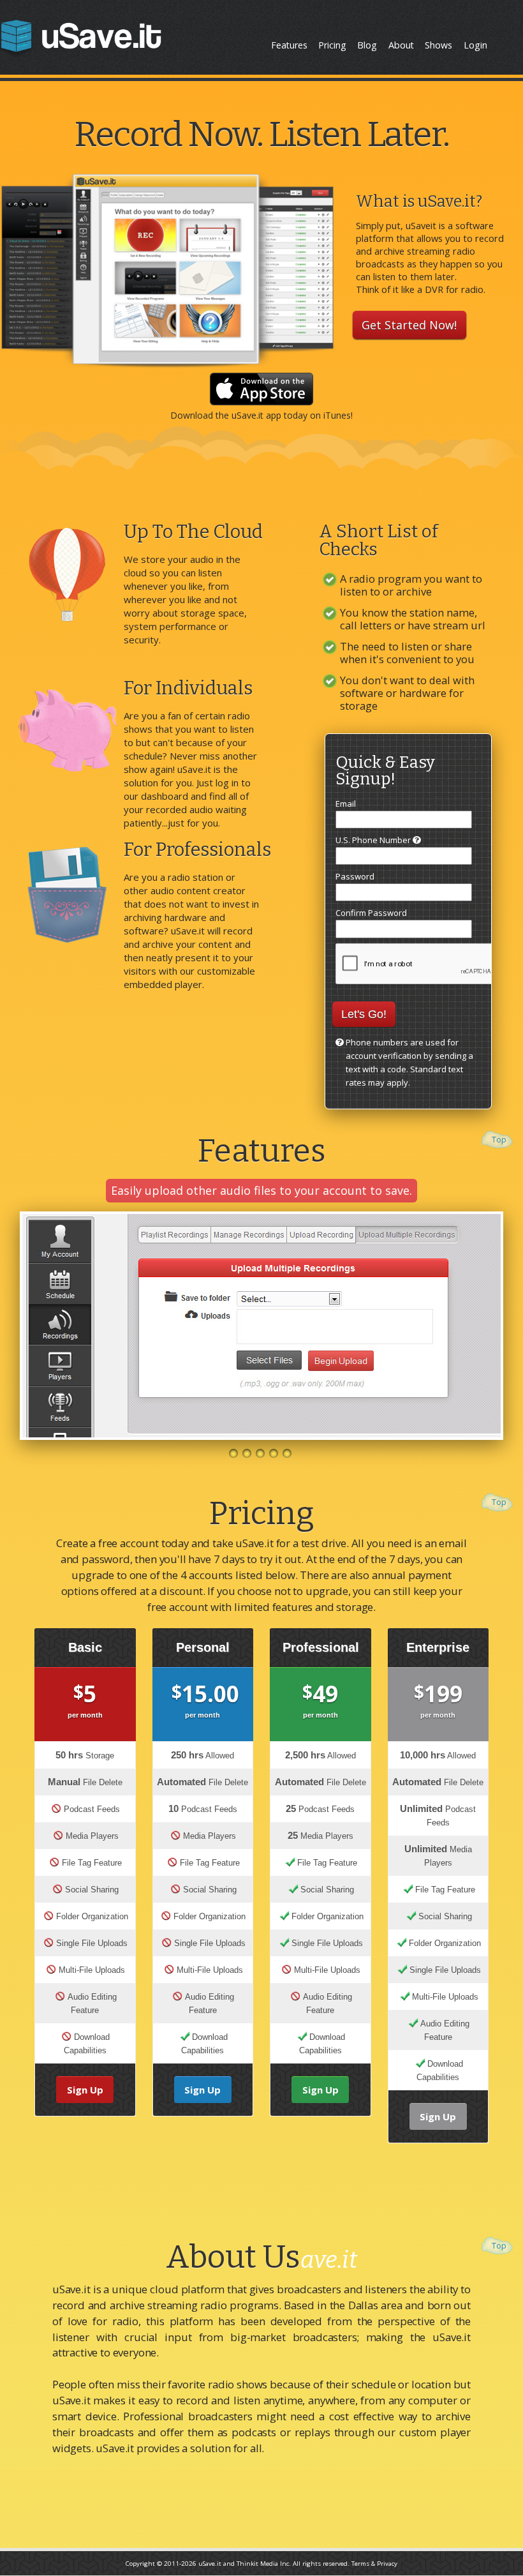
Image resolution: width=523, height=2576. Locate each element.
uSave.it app (256, 415)
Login (475, 45)
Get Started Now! (409, 325)
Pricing (332, 45)
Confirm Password (371, 913)
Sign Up (85, 2090)
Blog (367, 45)
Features (289, 45)
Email (346, 804)
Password (355, 876)
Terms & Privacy (374, 2564)
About (401, 45)
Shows (438, 45)
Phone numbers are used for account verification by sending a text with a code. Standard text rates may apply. (409, 1062)
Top (499, 1139)
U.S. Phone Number (374, 840)
